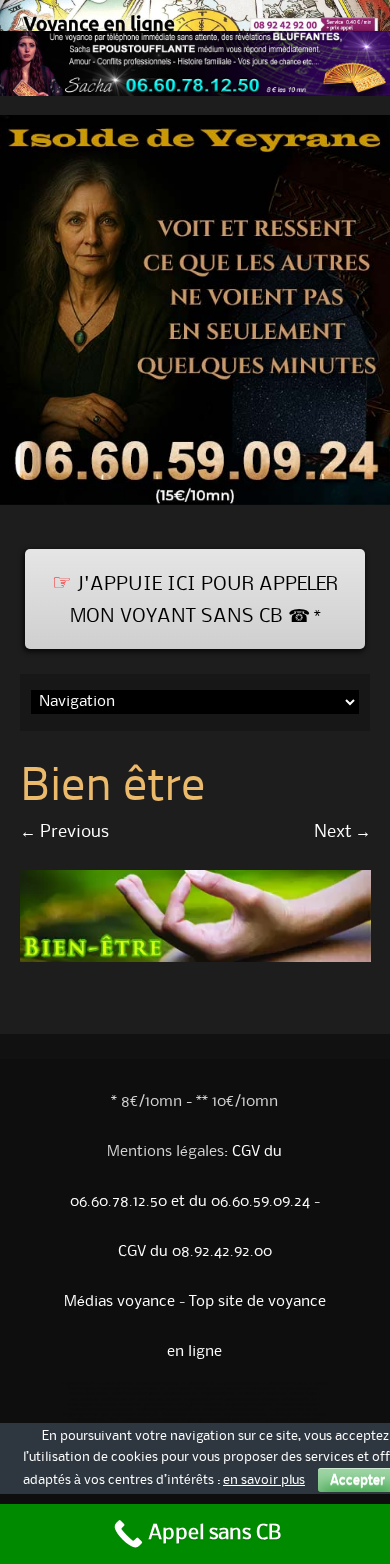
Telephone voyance (299, 1389)
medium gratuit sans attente (298, 1415)
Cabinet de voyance (88, 1394)
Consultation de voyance (135, 1394)
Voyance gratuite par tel (249, 1405)
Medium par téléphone (238, 1420)
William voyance (175, 1389)
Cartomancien (84, 1400)
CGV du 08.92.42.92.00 (195, 1252)
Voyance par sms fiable (94, 1420)
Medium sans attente (159, 1400)
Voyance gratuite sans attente (126, 1389)
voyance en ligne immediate (146, 1405)
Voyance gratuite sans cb (293, 1410)
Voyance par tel (198, 1384)
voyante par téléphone (135, 1415)
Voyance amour (199, 1400)
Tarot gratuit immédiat (199, 1405)
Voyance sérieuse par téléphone (100, 1410)
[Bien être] (195, 957)
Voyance (270, 1400)
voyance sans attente (245, 1415)
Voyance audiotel (218, 1394)
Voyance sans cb (78, 1384)
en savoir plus (264, 1480)
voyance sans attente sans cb (191, 1415)
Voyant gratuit (196, 1420)
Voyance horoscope (238, 1384)
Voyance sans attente (284, 1384)
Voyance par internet (157, 1384)
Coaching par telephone (91, 1405)
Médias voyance (119, 1302)
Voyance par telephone (262, 1394)
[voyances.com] (195, 510)
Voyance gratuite (115, 1384)
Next (342, 832)
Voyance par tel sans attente (149, 1420)
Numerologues (304, 1394)
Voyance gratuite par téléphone (167, 1410)
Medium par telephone (218, 1389)
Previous (64, 832)
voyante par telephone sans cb (234, 1410)
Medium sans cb (118, 1400)
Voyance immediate (238, 1400)
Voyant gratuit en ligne (85, 1415)
